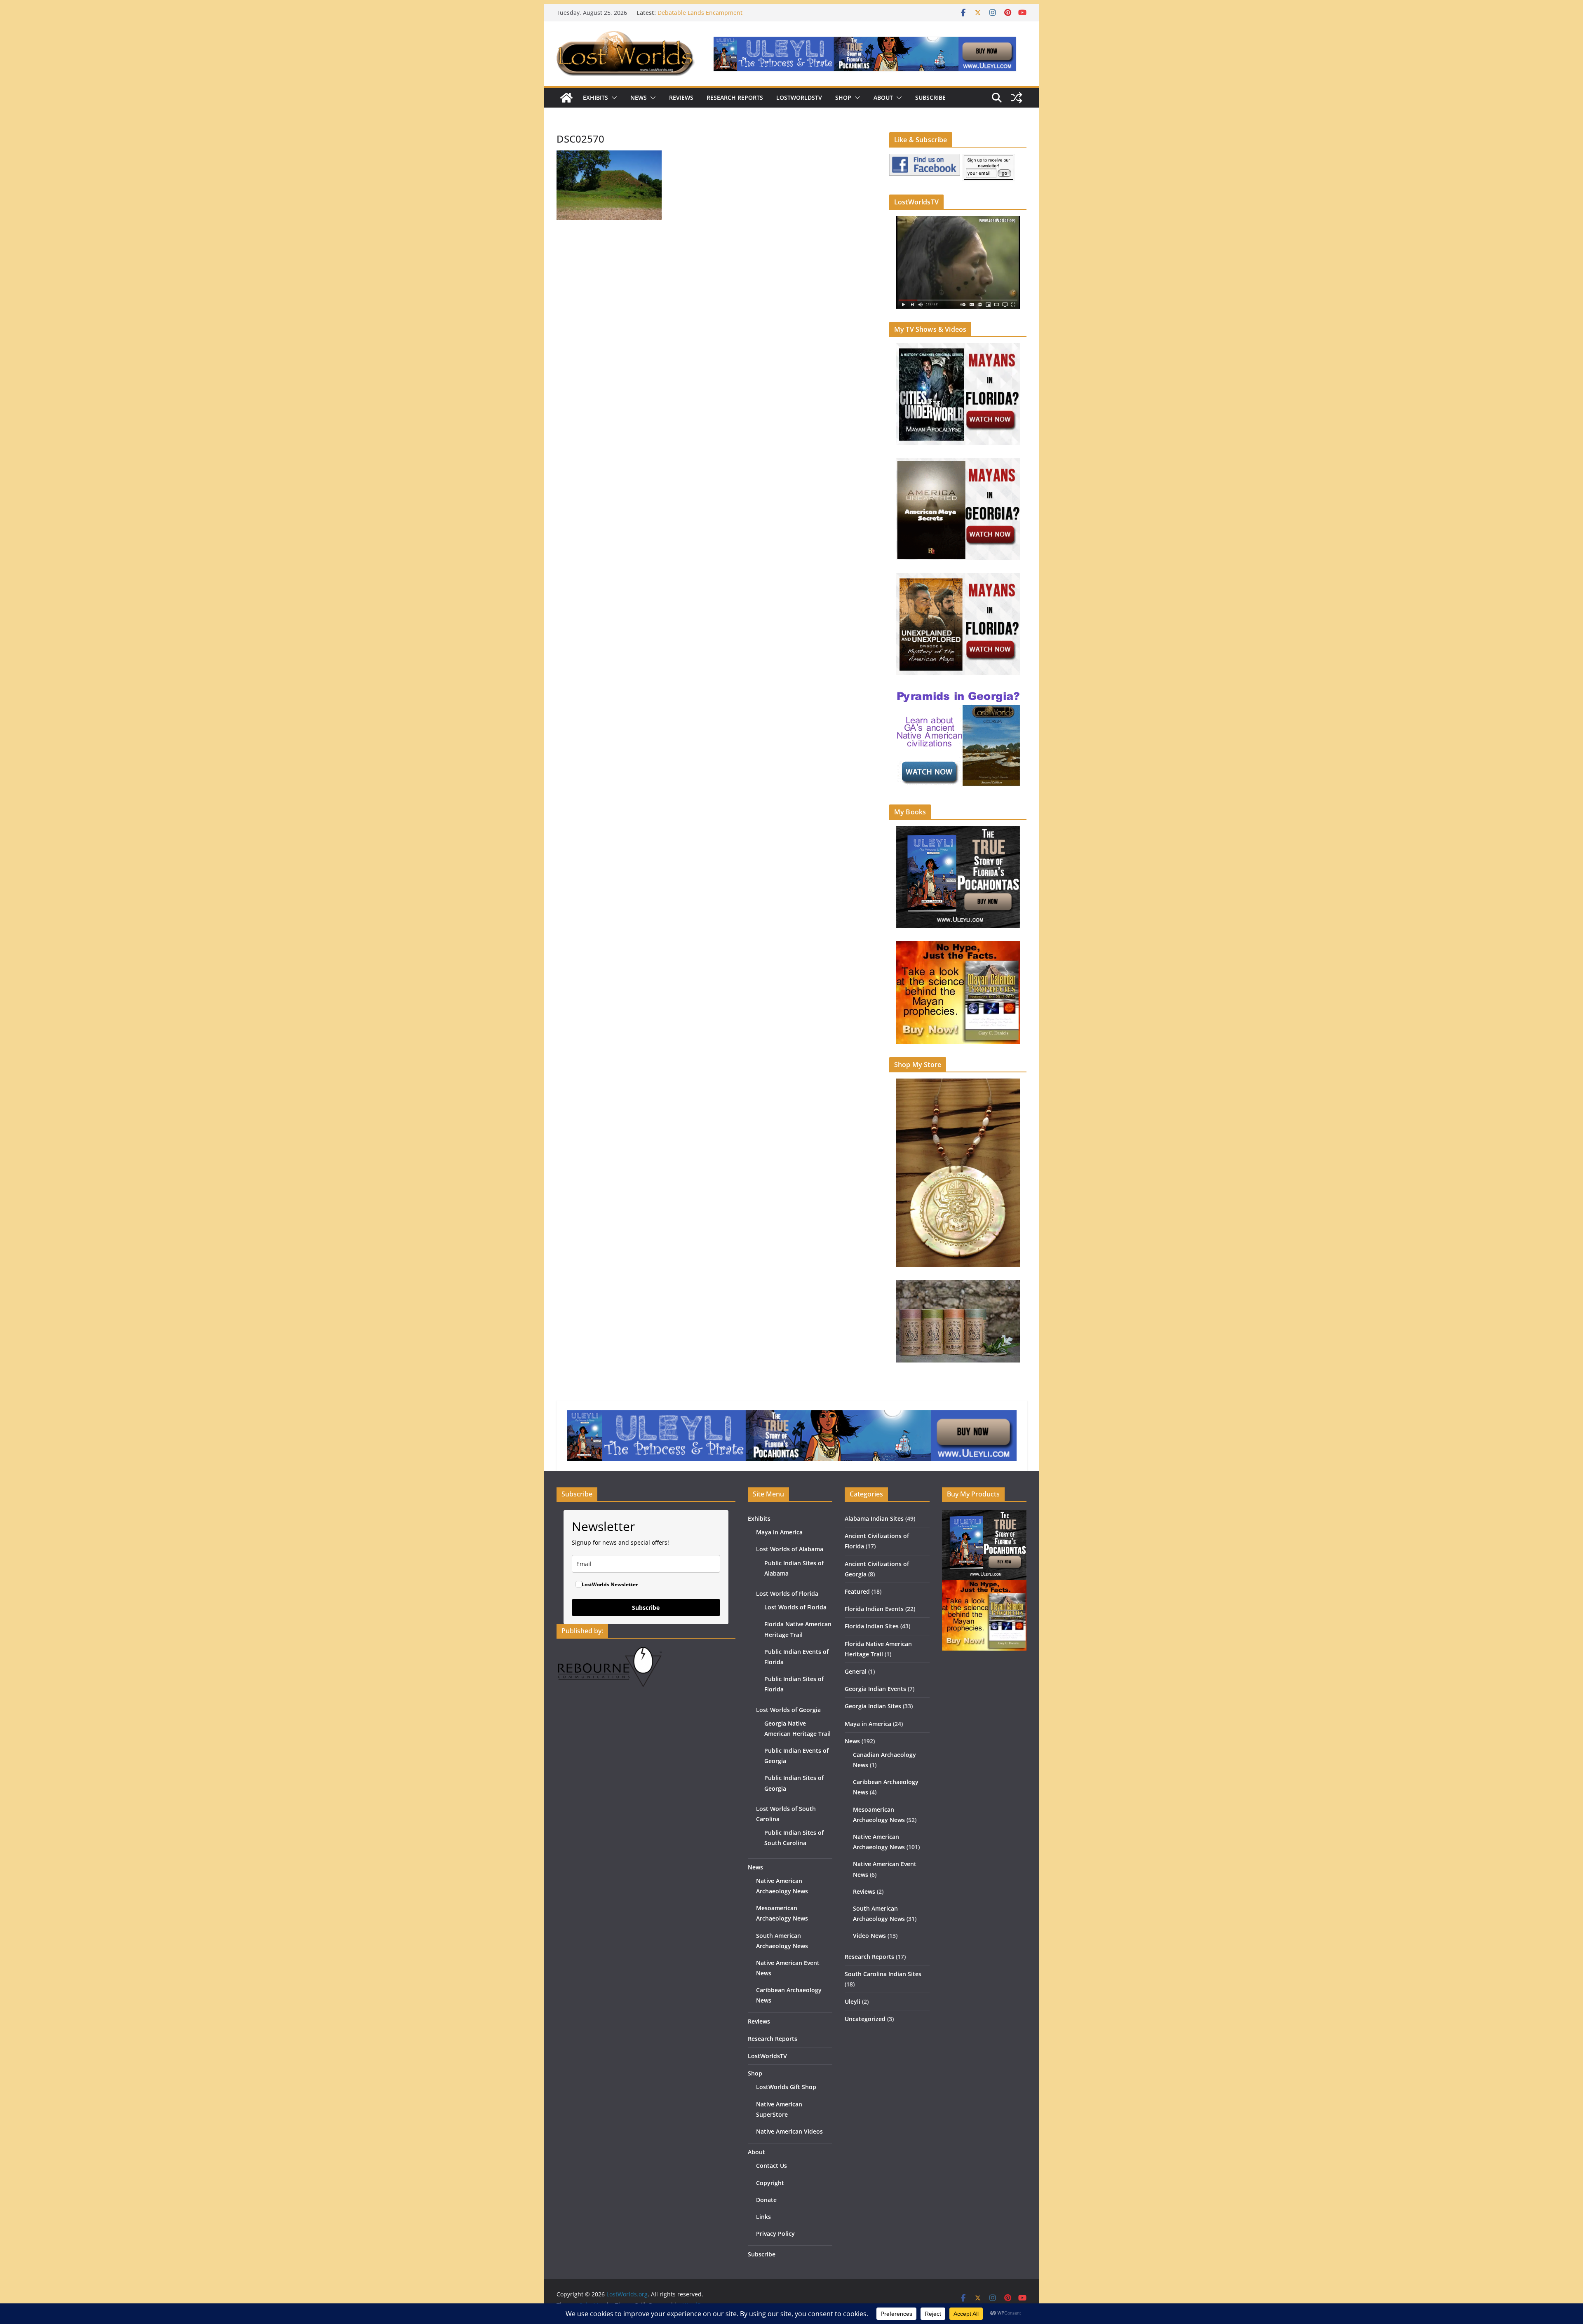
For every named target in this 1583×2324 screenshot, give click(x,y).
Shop (843, 97)
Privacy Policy (775, 2234)
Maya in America (779, 1532)
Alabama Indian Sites (874, 1518)
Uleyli (853, 2002)
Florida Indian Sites (872, 1626)
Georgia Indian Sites (873, 1706)
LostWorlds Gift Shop (786, 2087)
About (883, 97)
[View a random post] (1017, 98)
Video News (869, 1936)
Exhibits (595, 97)
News (639, 97)
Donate (766, 2200)
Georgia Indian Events (875, 1689)
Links (763, 2217)
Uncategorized (865, 2019)
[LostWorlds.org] (566, 98)
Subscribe (930, 97)
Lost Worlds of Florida (787, 1593)
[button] (613, 98)
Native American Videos (789, 2131)
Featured (857, 1591)
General (856, 1671)
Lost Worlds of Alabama (790, 1549)
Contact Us (772, 2166)
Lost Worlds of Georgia (788, 1710)
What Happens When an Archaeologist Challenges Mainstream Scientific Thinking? (727, 17)
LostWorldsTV (799, 97)
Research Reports (735, 97)
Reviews (681, 97)
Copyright (770, 2183)
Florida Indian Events (874, 1609)
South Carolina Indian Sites (883, 1974)
